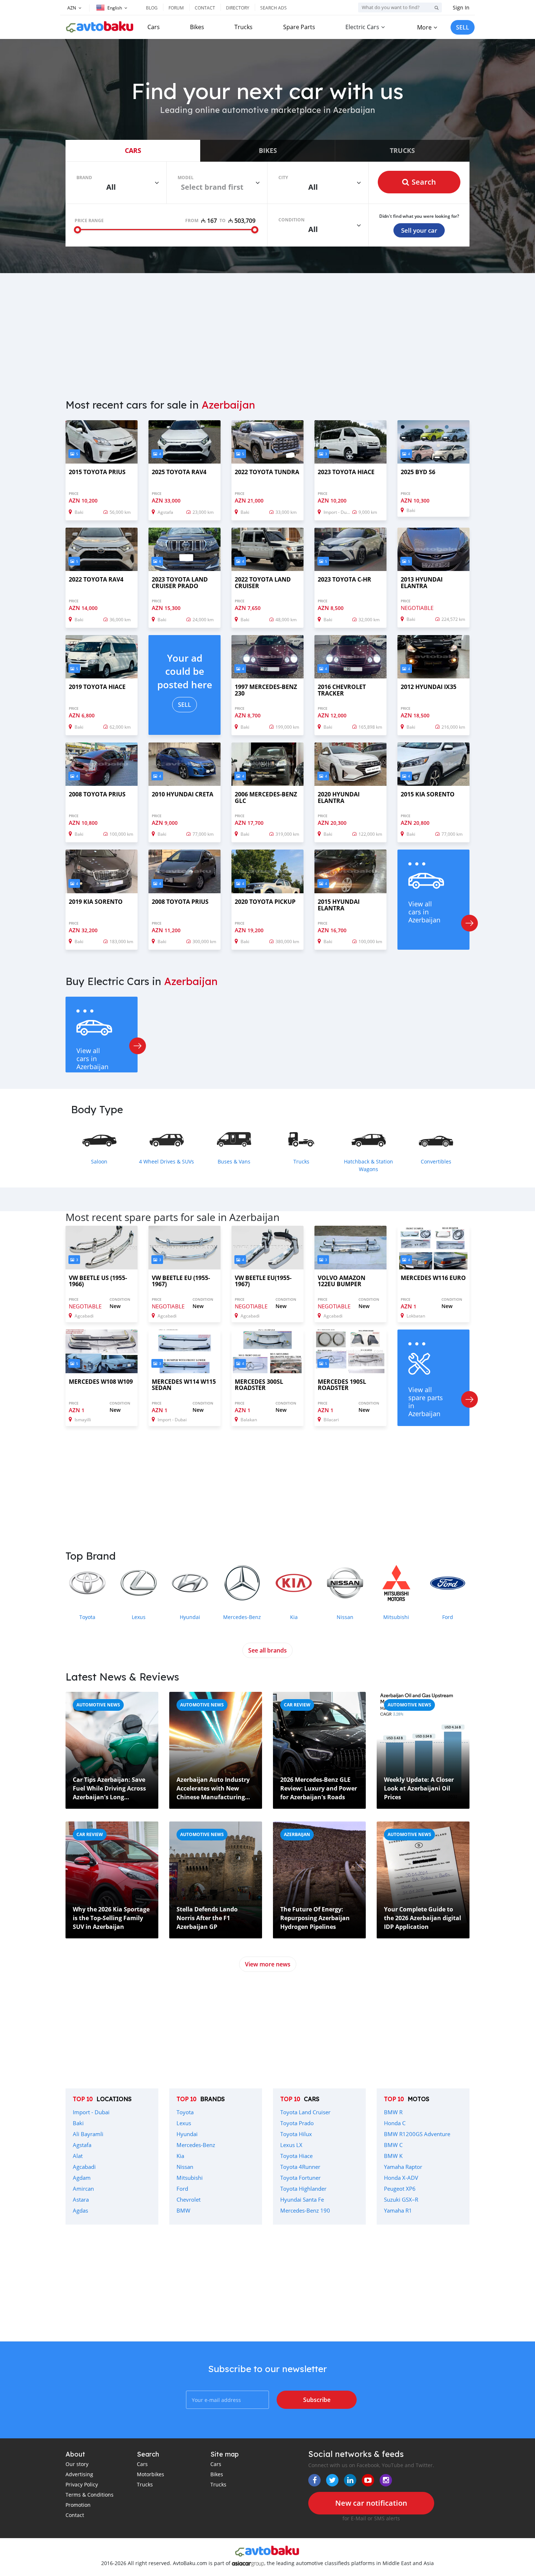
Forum (176, 8)
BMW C (393, 2145)
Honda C (395, 2123)
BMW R (393, 2112)
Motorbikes (150, 2474)
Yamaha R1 (398, 2210)
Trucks (243, 27)
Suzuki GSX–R (401, 2199)
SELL (463, 27)
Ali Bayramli (88, 2134)
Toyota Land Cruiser (305, 2112)
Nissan (185, 2167)
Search (424, 182)
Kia (180, 2156)
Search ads (274, 8)
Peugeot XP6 (400, 2189)
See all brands (267, 1650)
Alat (78, 2156)
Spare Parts (299, 27)
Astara (81, 2199)
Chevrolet (189, 2199)
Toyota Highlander (303, 2189)
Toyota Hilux (296, 2134)
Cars (154, 27)
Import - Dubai (91, 2112)
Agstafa (82, 2145)
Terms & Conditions (90, 2495)
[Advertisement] (267, 331)
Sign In (461, 7)
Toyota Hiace (296, 2156)
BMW (183, 2210)
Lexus (184, 2123)
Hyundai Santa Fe (302, 2199)
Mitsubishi (190, 2178)
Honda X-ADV (401, 2178)
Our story (77, 2464)
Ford (182, 2189)
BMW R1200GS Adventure (417, 2134)
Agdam (82, 2178)
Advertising (79, 2474)
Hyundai (187, 2134)
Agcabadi (84, 2167)
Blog (152, 8)
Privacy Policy (82, 2484)
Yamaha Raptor (403, 2167)
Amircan (83, 2189)
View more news (268, 1964)
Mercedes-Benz (196, 2145)
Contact (205, 8)
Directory (238, 8)
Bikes (197, 27)
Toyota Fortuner (300, 2178)
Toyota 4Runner (300, 2167)
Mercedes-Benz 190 (305, 2210)
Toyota (185, 2112)
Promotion (78, 2505)
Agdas (80, 2210)
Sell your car (419, 230)
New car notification (371, 2503)
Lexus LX (291, 2145)
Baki (78, 2123)
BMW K (393, 2156)
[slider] (78, 230)
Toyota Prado (297, 2123)
